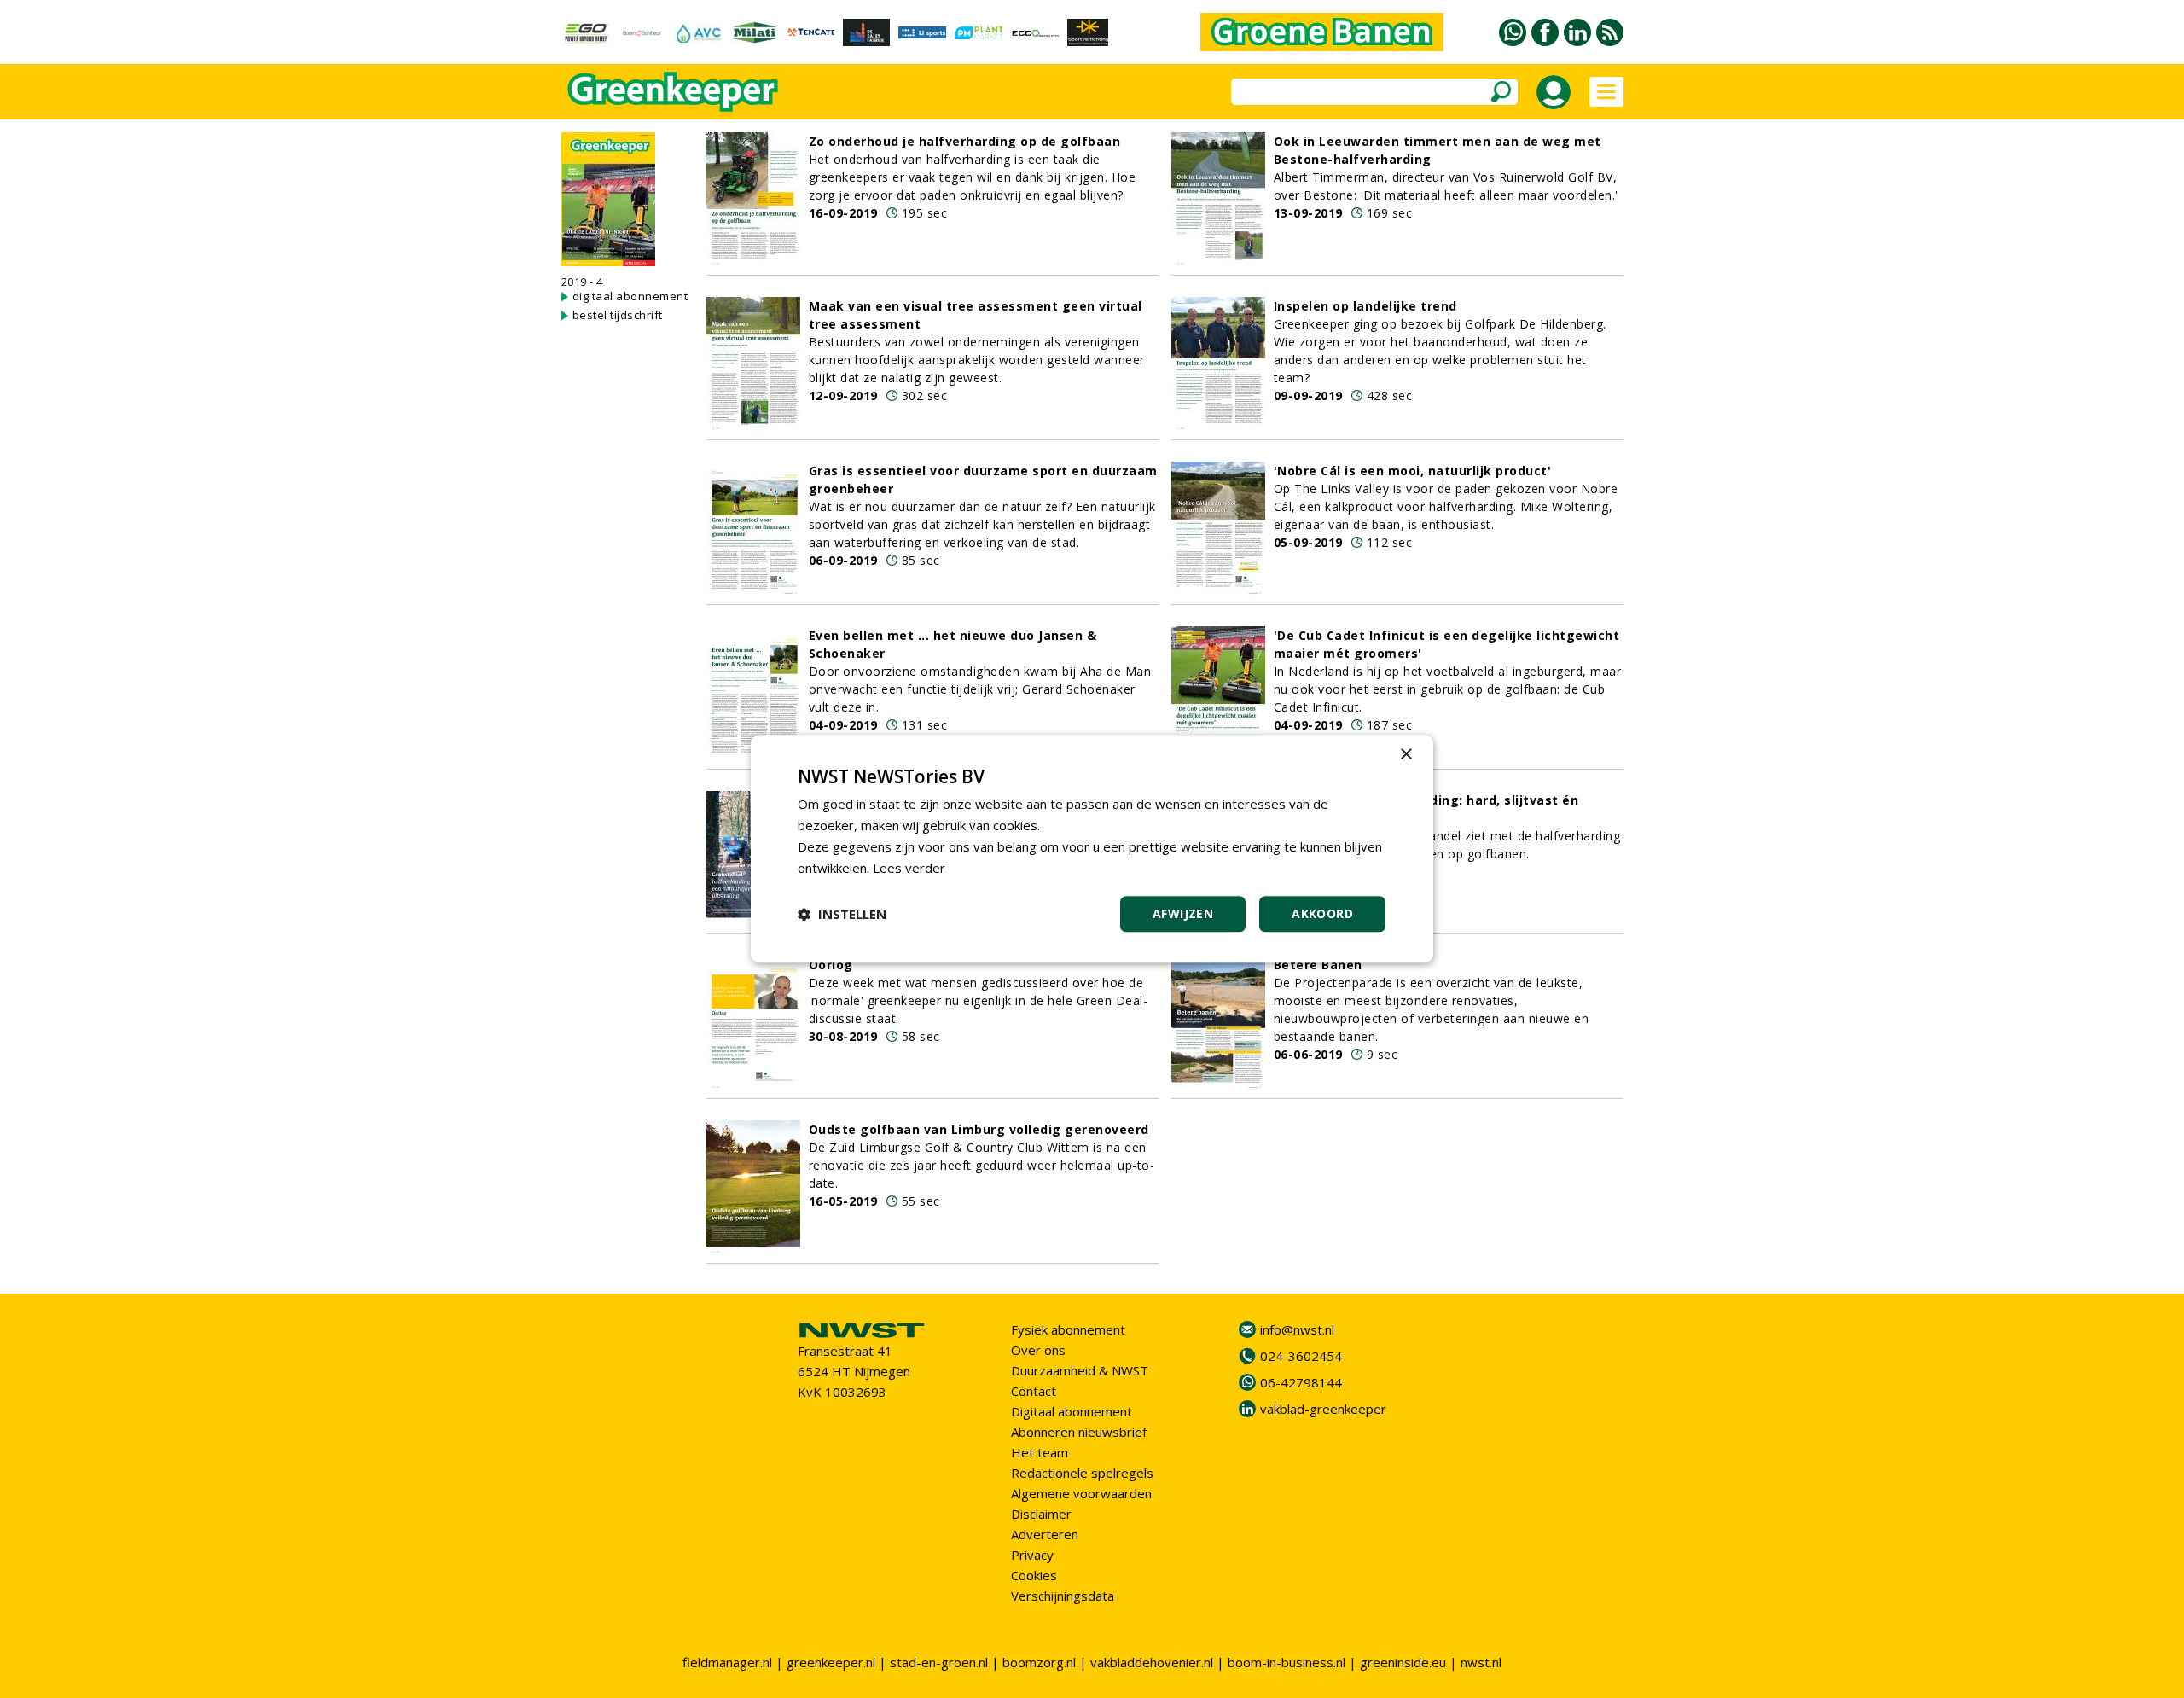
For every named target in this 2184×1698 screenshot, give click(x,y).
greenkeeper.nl (831, 1662)
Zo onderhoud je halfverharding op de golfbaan (965, 141)
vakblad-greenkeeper (1323, 1409)
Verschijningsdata (1063, 1596)
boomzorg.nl (1039, 1662)
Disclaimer (1041, 1514)
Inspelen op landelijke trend (1365, 306)
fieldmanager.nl (727, 1662)
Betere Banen (1318, 965)
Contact (1034, 1391)
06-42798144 (1301, 1382)
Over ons (1038, 1350)
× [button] (1406, 755)
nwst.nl (1481, 1662)
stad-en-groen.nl (939, 1662)
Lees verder (909, 868)
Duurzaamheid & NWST (1080, 1370)
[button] (842, 915)
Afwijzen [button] (1183, 914)
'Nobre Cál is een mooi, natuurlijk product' (1413, 471)
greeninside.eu (1403, 1662)
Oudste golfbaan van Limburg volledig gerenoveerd (979, 1129)
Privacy (1032, 1555)
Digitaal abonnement (1072, 1411)
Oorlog (831, 965)
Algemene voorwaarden (1081, 1493)
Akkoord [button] (1322, 914)
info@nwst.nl (1297, 1329)
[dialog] (1092, 849)
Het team (1040, 1452)
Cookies (1034, 1575)
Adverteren (1045, 1534)
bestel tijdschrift (618, 315)
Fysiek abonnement (1068, 1329)
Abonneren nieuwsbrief (1079, 1432)
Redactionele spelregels (1082, 1473)
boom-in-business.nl (1287, 1662)
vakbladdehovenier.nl (1152, 1662)
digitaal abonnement (630, 296)
